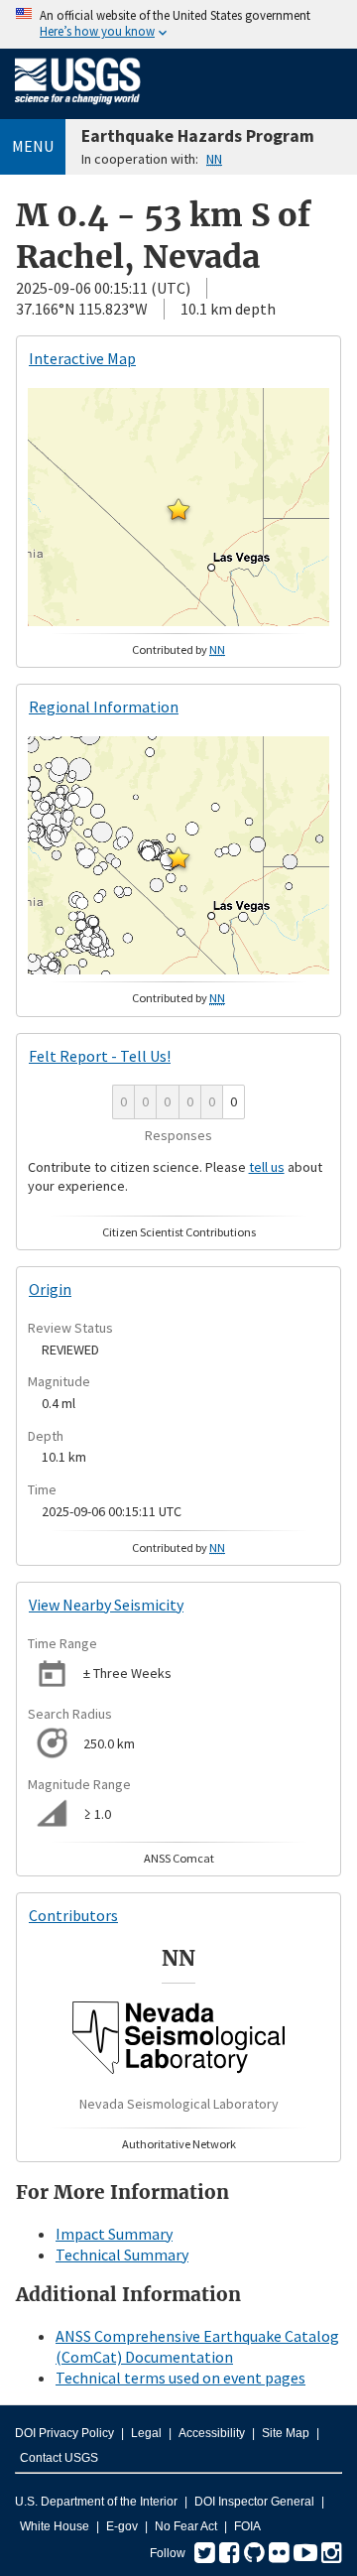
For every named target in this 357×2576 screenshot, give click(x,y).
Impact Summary (114, 2234)
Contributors (73, 1915)
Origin (50, 1289)
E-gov (122, 2526)
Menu (33, 146)
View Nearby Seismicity (106, 1605)
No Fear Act (186, 2526)
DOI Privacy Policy (64, 2433)
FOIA (247, 2526)
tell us (267, 1167)
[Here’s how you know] (178, 24)
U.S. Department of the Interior (96, 2502)
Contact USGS (59, 2458)
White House (55, 2526)
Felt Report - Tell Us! (100, 1056)
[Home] (78, 108)
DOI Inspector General (254, 2502)
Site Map (286, 2433)
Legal (146, 2433)
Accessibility (212, 2433)
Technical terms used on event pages (180, 2378)
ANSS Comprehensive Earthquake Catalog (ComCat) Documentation (197, 2346)
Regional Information (104, 707)
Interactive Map (82, 358)
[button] (178, 509)
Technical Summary (122, 2254)
